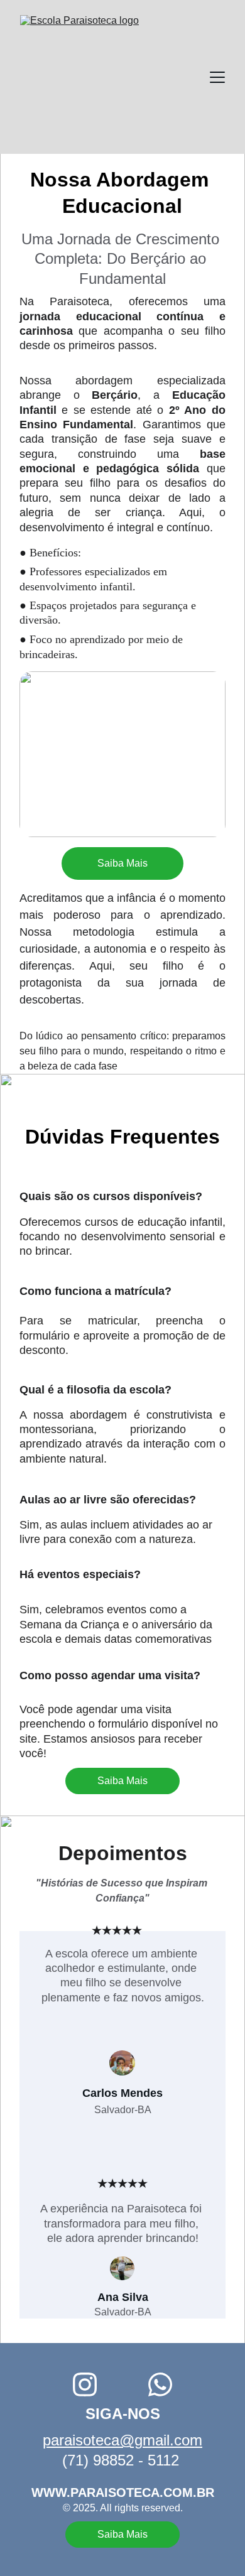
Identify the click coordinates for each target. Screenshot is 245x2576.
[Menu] (217, 77)
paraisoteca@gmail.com (122, 2440)
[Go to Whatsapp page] (160, 2384)
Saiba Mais (122, 863)
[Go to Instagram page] (85, 2384)
